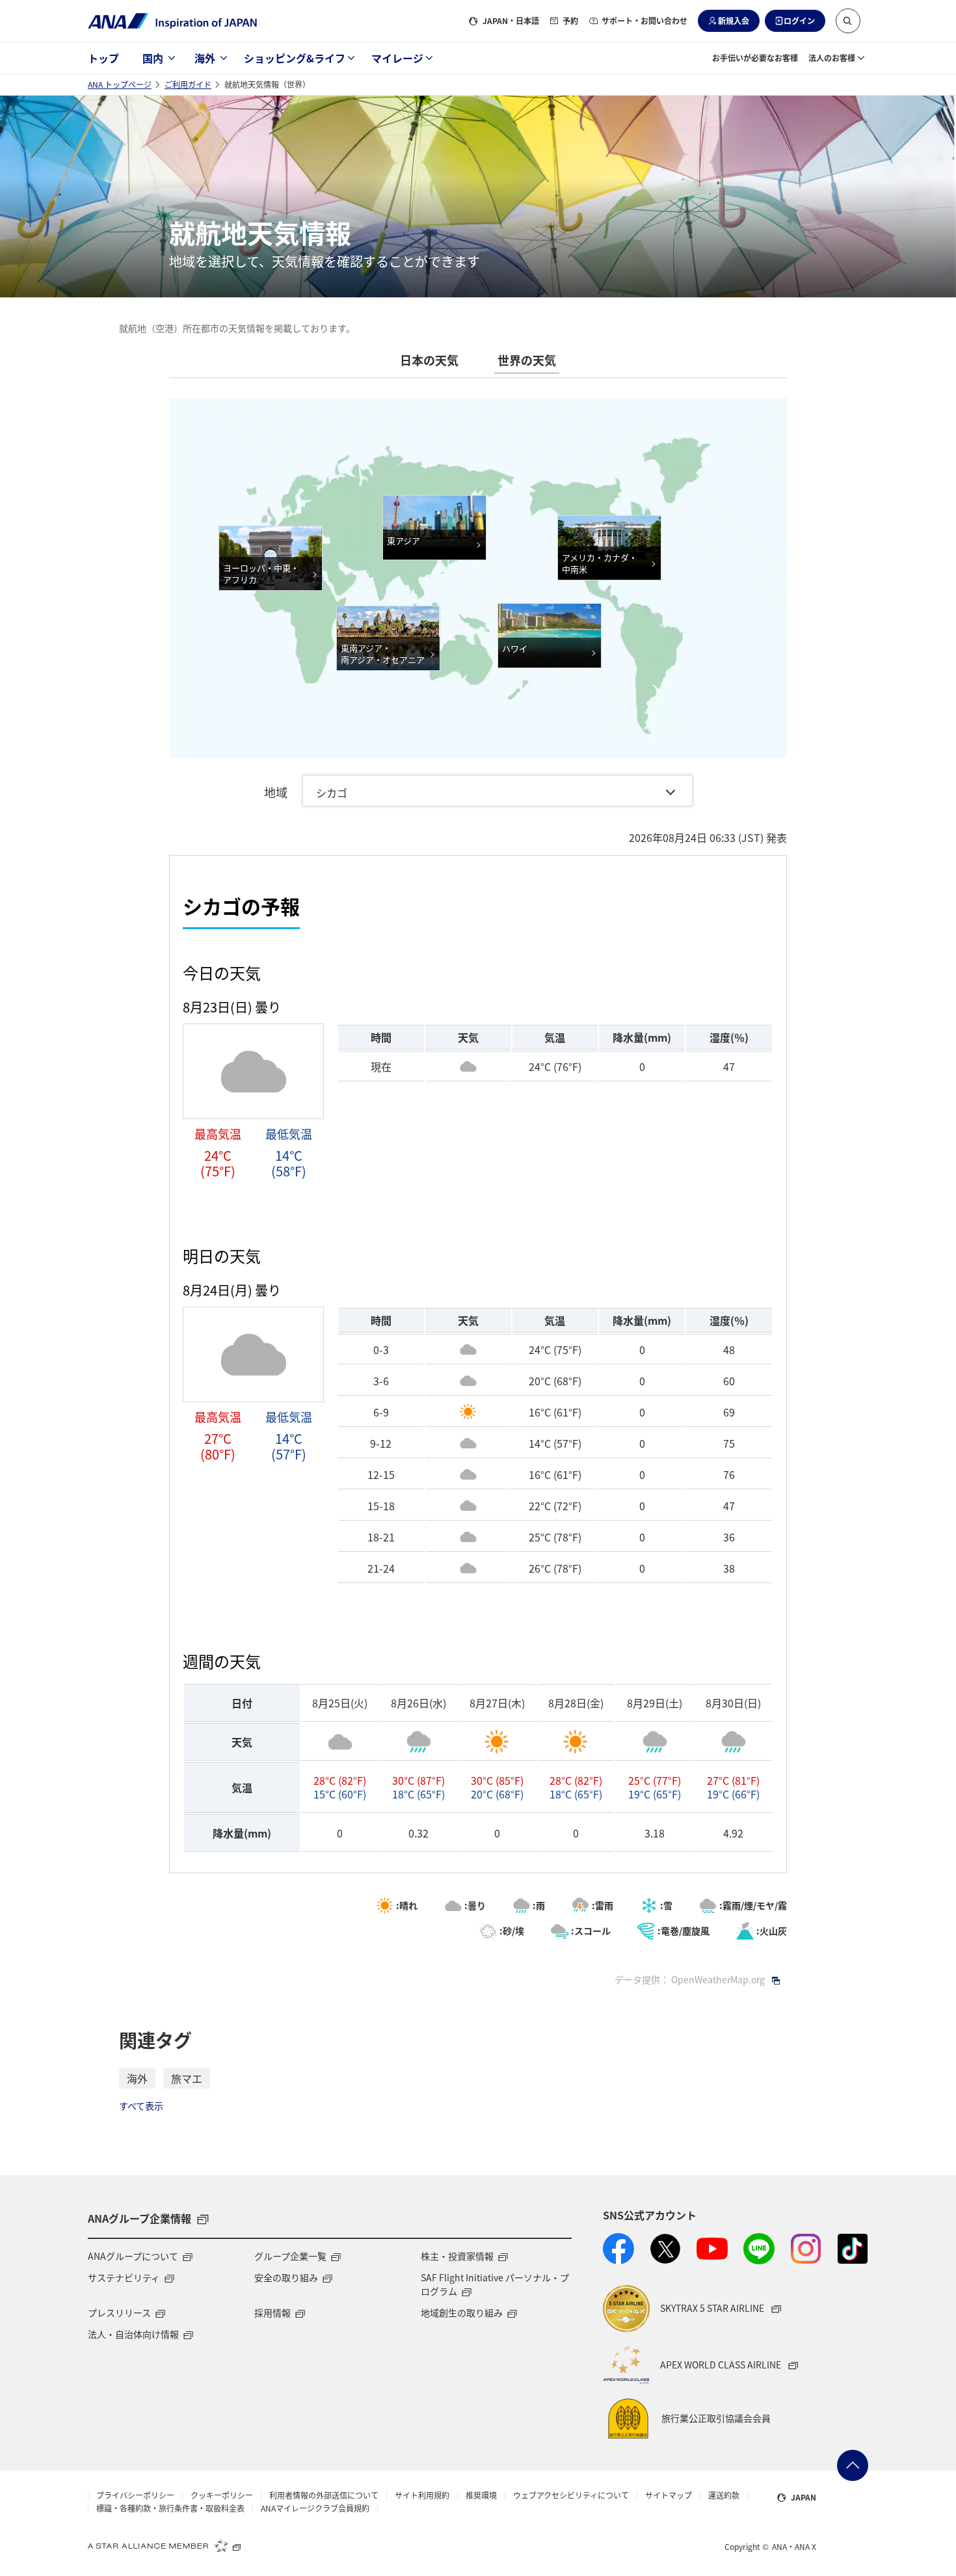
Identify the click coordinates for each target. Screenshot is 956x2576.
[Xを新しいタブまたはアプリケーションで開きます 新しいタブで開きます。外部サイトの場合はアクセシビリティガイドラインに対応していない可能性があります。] (665, 2249)
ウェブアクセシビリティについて (571, 2495)
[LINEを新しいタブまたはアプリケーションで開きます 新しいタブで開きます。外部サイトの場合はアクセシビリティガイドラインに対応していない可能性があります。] (759, 2249)
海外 (205, 58)
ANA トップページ (120, 84)
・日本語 (511, 20)
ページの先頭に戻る (853, 2465)
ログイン (799, 20)
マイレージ (397, 58)
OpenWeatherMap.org (718, 1979)
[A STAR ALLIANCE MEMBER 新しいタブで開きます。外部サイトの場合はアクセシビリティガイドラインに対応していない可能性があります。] (165, 2545)
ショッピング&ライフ (295, 58)
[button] (848, 21)
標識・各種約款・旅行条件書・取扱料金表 (170, 2508)
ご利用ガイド (188, 84)
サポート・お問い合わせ (644, 20)
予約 (570, 20)
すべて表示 (141, 2106)
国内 (153, 58)
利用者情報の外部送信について (324, 2495)
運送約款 (724, 2495)
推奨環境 (481, 2495)
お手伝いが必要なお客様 (755, 58)
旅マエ (187, 2078)
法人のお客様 (832, 58)
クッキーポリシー (222, 2495)
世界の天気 (527, 360)
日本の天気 (429, 360)
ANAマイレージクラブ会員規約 (315, 2508)
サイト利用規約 (422, 2495)
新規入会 (734, 20)
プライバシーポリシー (135, 2495)
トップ (103, 58)
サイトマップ (669, 2495)
